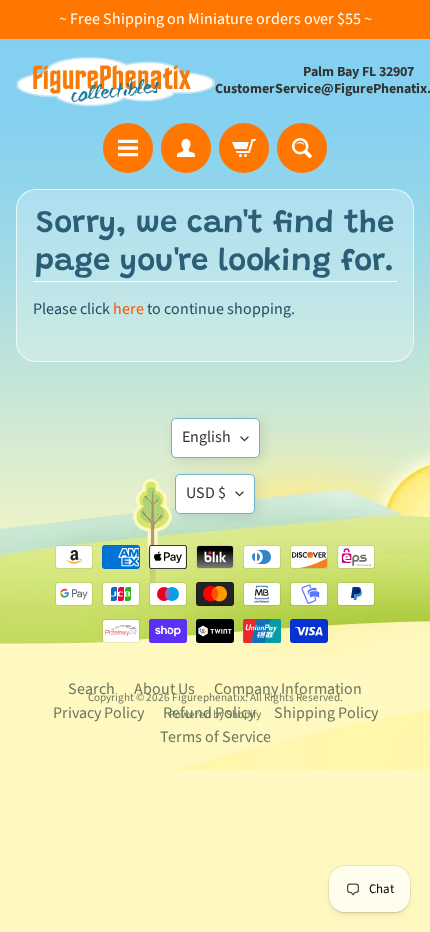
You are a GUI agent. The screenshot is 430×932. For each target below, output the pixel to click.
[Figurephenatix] (115, 81)
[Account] (186, 148)
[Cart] (244, 148)
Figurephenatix (208, 697)
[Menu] (128, 148)
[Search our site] (302, 148)
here (128, 309)
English (206, 437)
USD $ (206, 493)
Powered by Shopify (215, 714)
